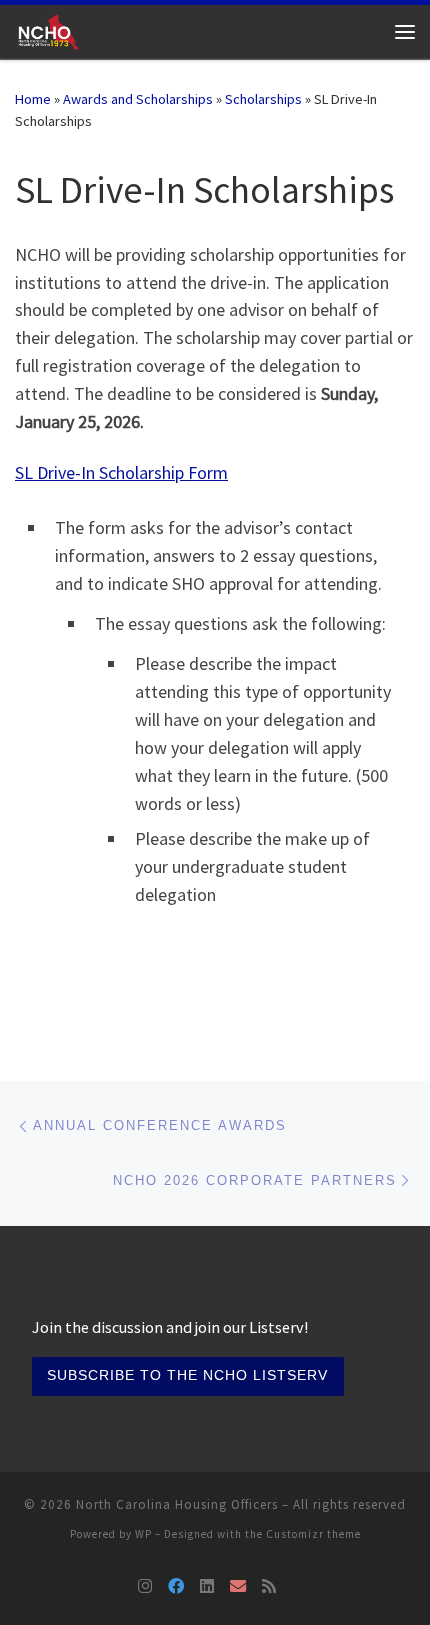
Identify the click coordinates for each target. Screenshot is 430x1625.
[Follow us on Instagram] (145, 1586)
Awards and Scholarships (138, 99)
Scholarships (263, 99)
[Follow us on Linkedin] (207, 1586)
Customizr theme (313, 1534)
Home (33, 99)
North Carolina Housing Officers (177, 1504)
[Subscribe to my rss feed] (269, 1586)
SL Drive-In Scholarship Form (121, 472)
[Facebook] (176, 1586)
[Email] (238, 1586)
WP (143, 1534)
